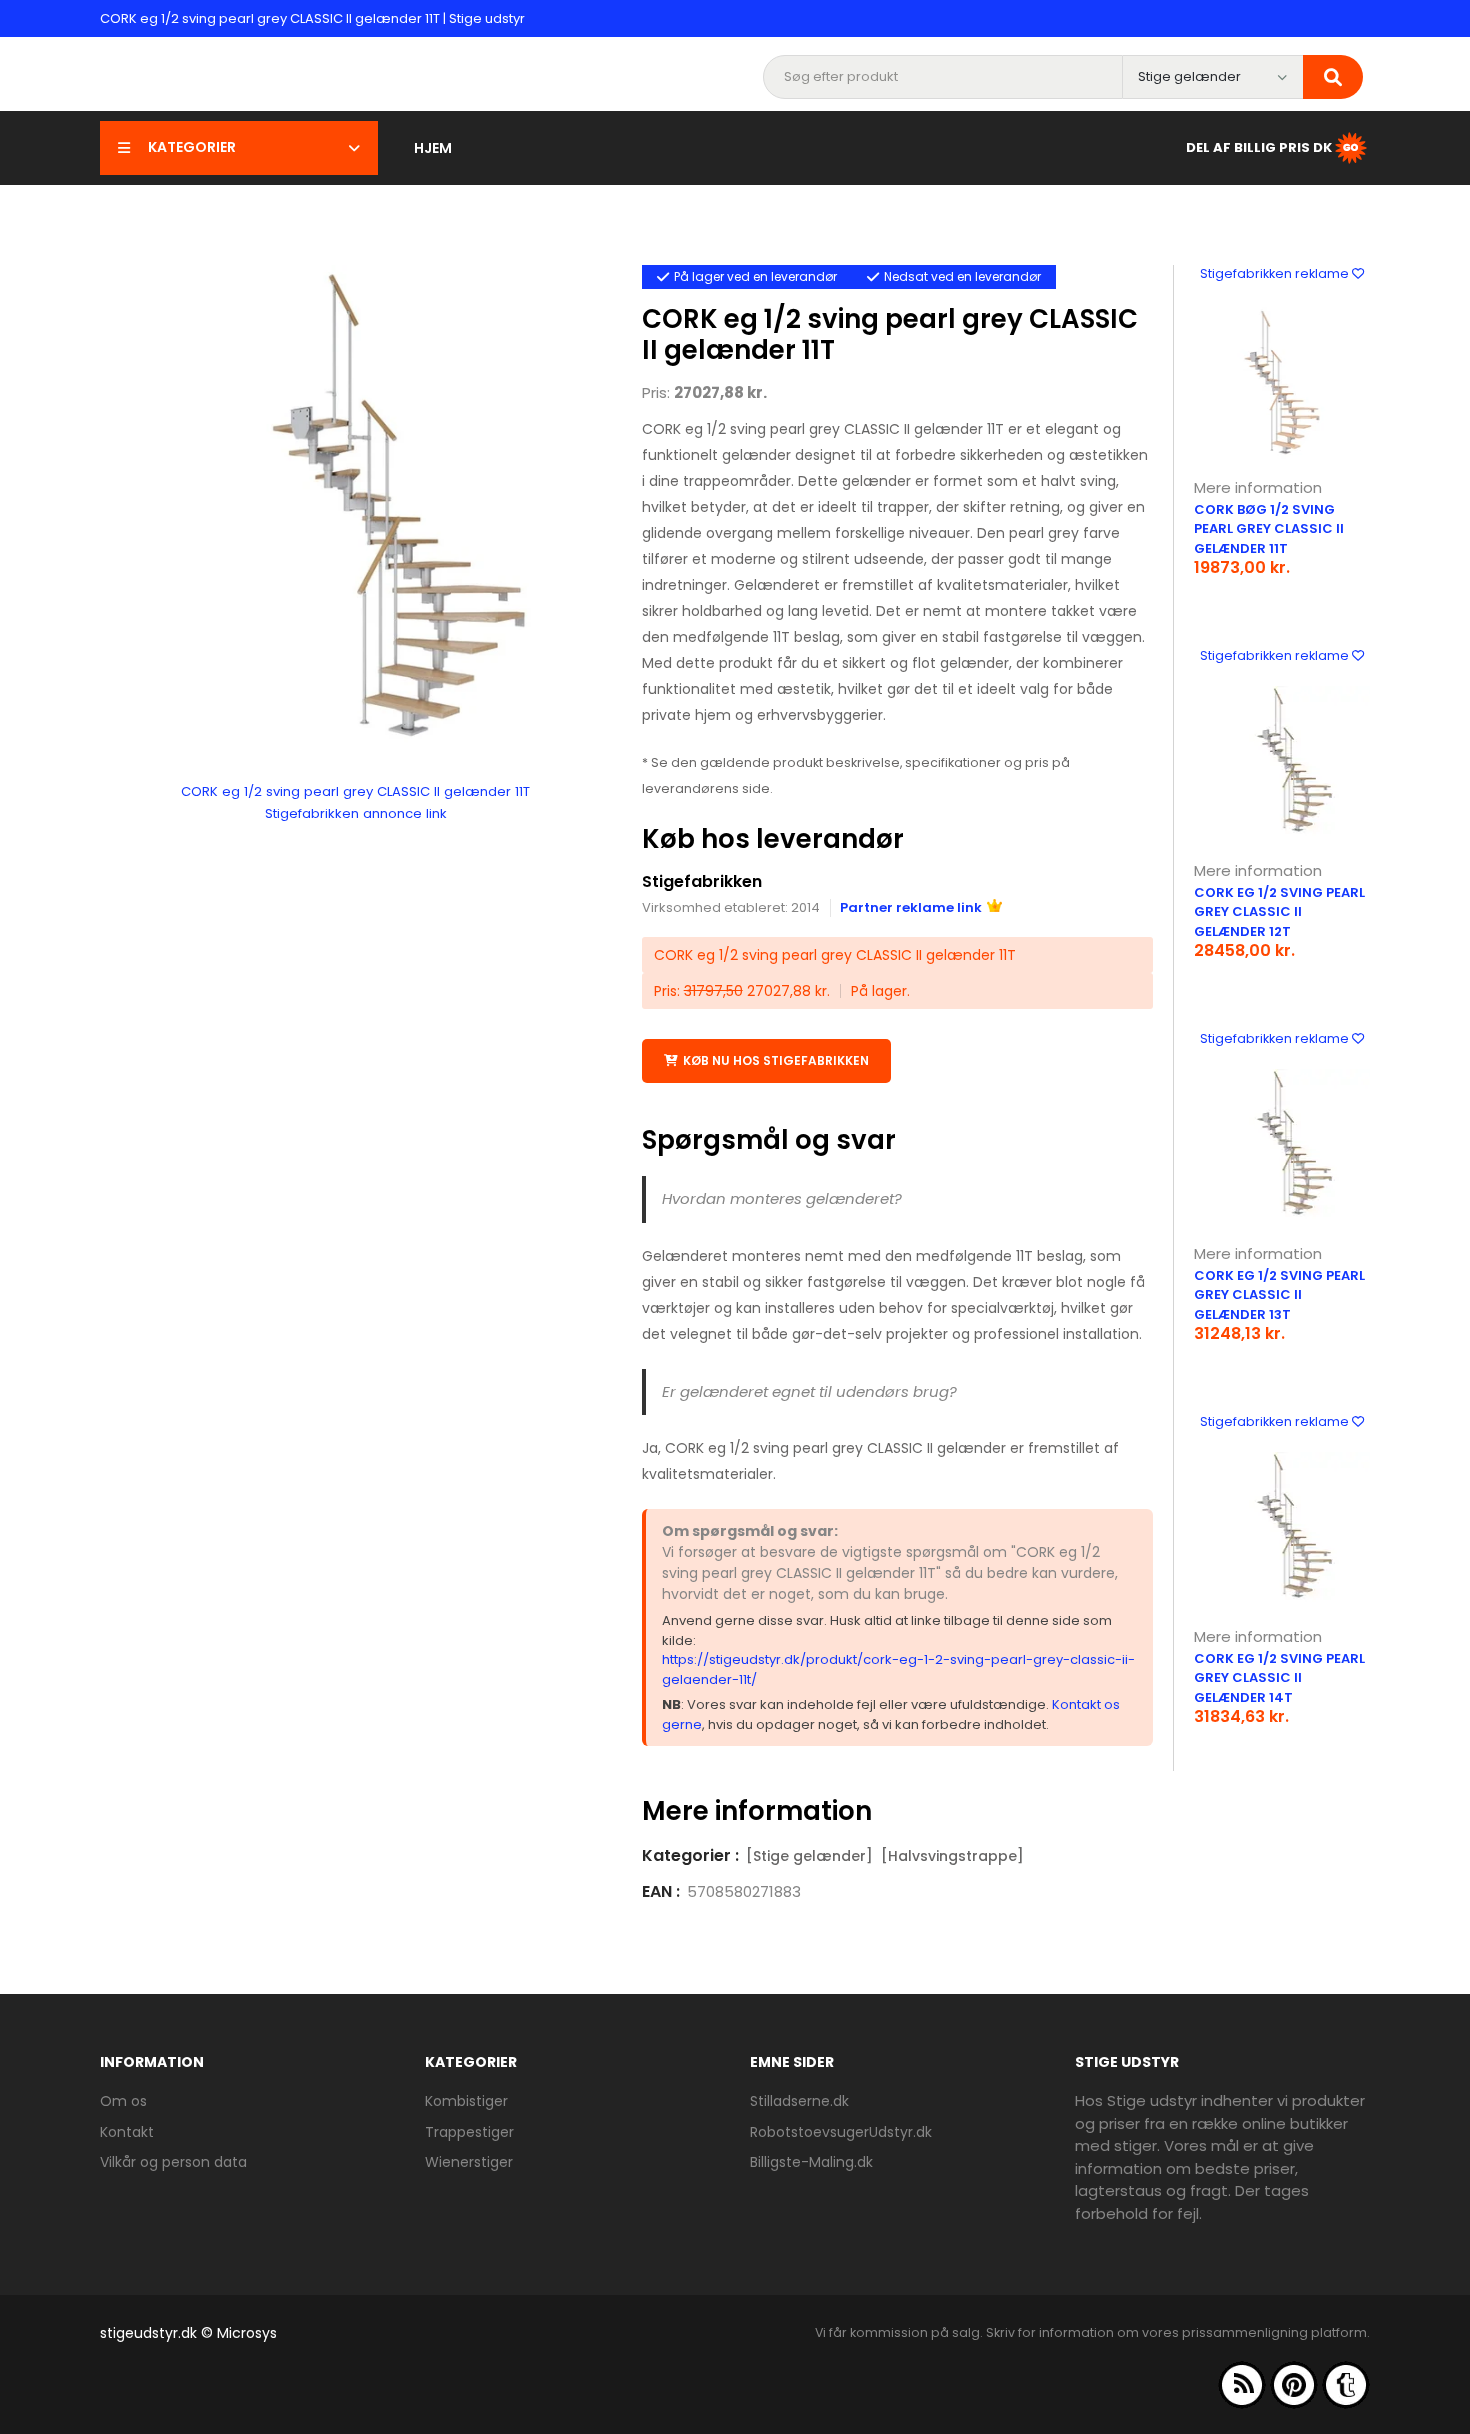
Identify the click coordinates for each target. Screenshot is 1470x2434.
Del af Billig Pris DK (1259, 146)
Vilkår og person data (173, 2162)
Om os (123, 2101)
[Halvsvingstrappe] (952, 1856)
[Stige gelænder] (809, 1856)
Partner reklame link (911, 907)
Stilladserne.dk (799, 2101)
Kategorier (192, 147)
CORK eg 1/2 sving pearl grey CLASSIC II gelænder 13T (1279, 1295)
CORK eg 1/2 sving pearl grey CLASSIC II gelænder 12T (1279, 912)
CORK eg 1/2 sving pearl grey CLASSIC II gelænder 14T (1279, 1678)
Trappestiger (469, 2132)
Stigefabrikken (702, 881)
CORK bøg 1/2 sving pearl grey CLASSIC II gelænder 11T (1269, 529)
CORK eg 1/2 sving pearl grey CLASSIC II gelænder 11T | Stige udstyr (312, 18)
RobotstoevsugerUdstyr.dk (841, 2132)
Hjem (433, 148)
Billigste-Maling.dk (811, 2162)
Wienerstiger (469, 2162)
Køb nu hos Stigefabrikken (776, 1060)
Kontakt (127, 2132)
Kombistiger (466, 2101)
